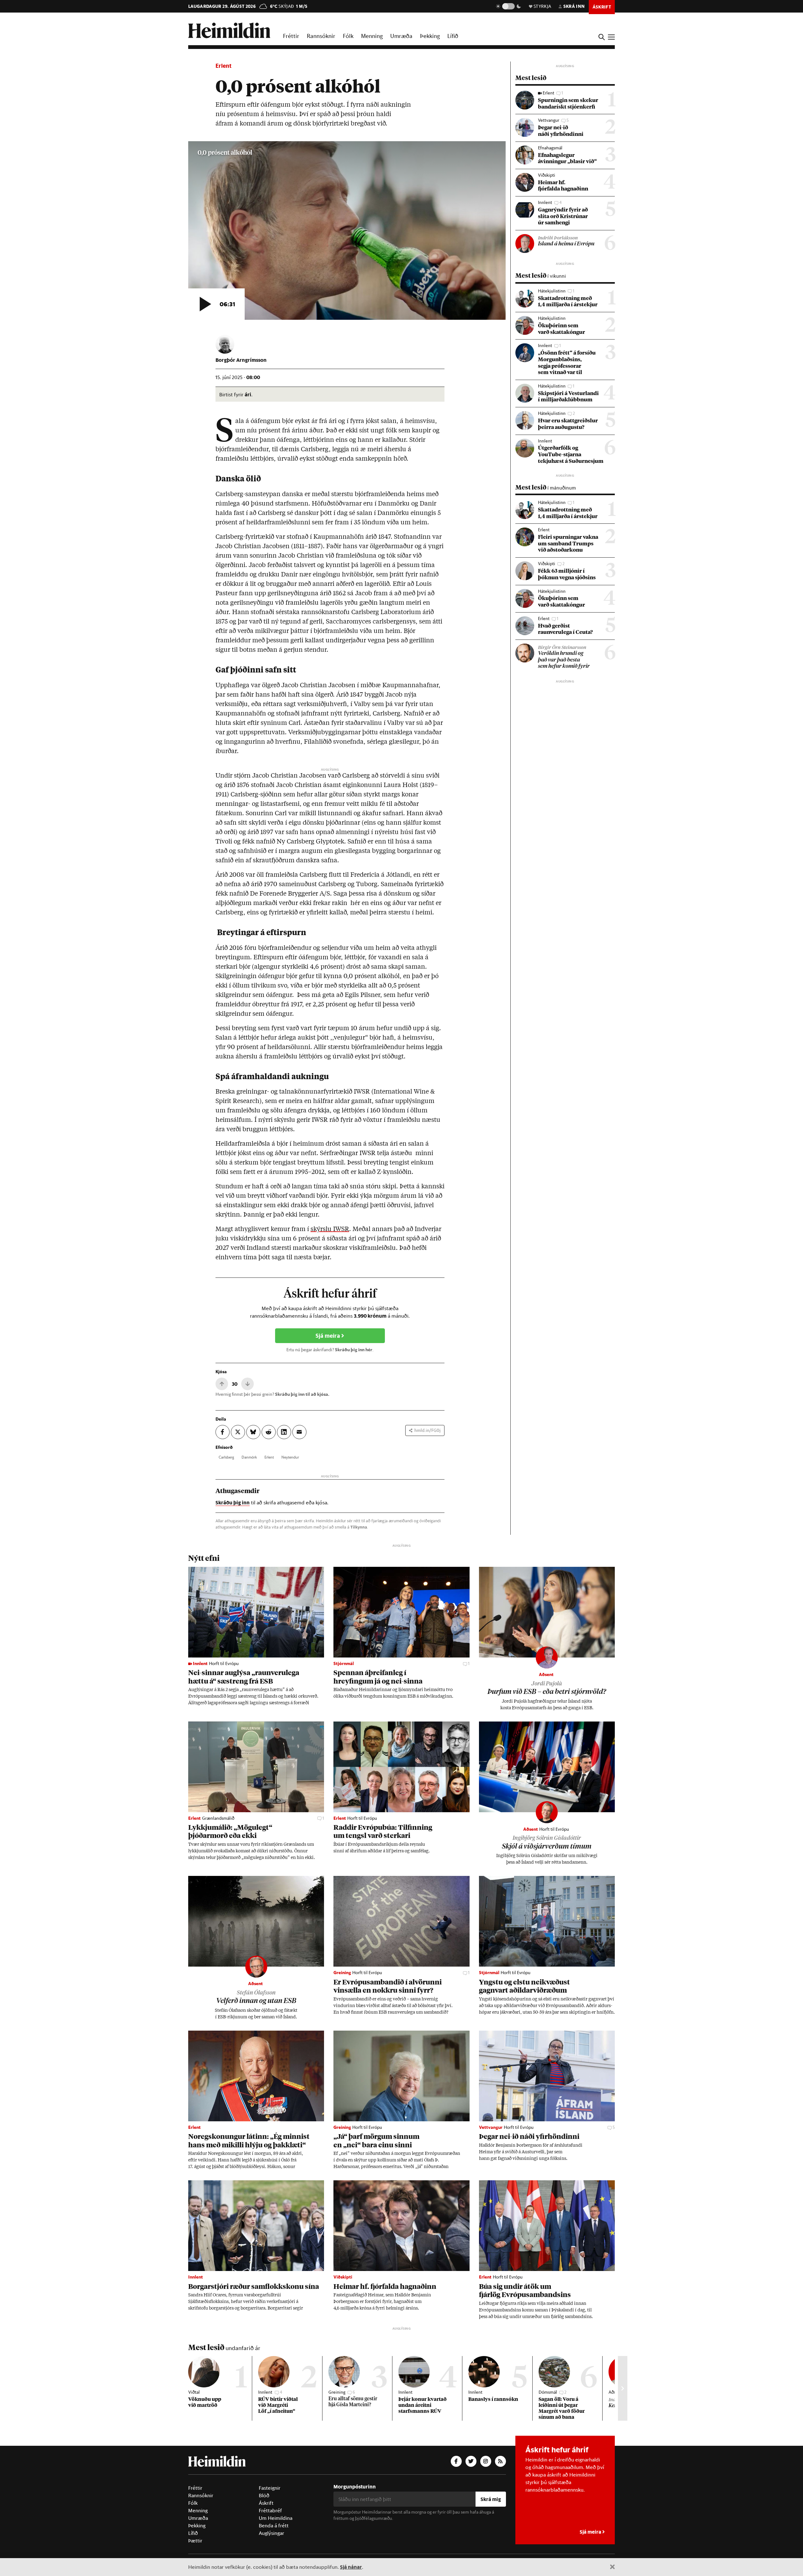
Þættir (195, 2541)
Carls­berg (226, 1457)
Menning (372, 36)
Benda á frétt (274, 2525)
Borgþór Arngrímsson (241, 360)
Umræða (401, 36)
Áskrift (266, 2503)
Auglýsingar (271, 2533)
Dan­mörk (249, 1457)
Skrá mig (491, 2499)
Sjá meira (328, 1336)
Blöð (264, 2495)
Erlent (223, 66)
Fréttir (291, 36)
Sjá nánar (351, 2567)
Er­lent (269, 1457)
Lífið (453, 36)
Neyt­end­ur (290, 1457)
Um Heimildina (276, 2518)
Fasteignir (270, 2488)
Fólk (348, 36)
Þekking (430, 36)
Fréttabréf (270, 2510)
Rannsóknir (321, 36)
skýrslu (322, 1229)
